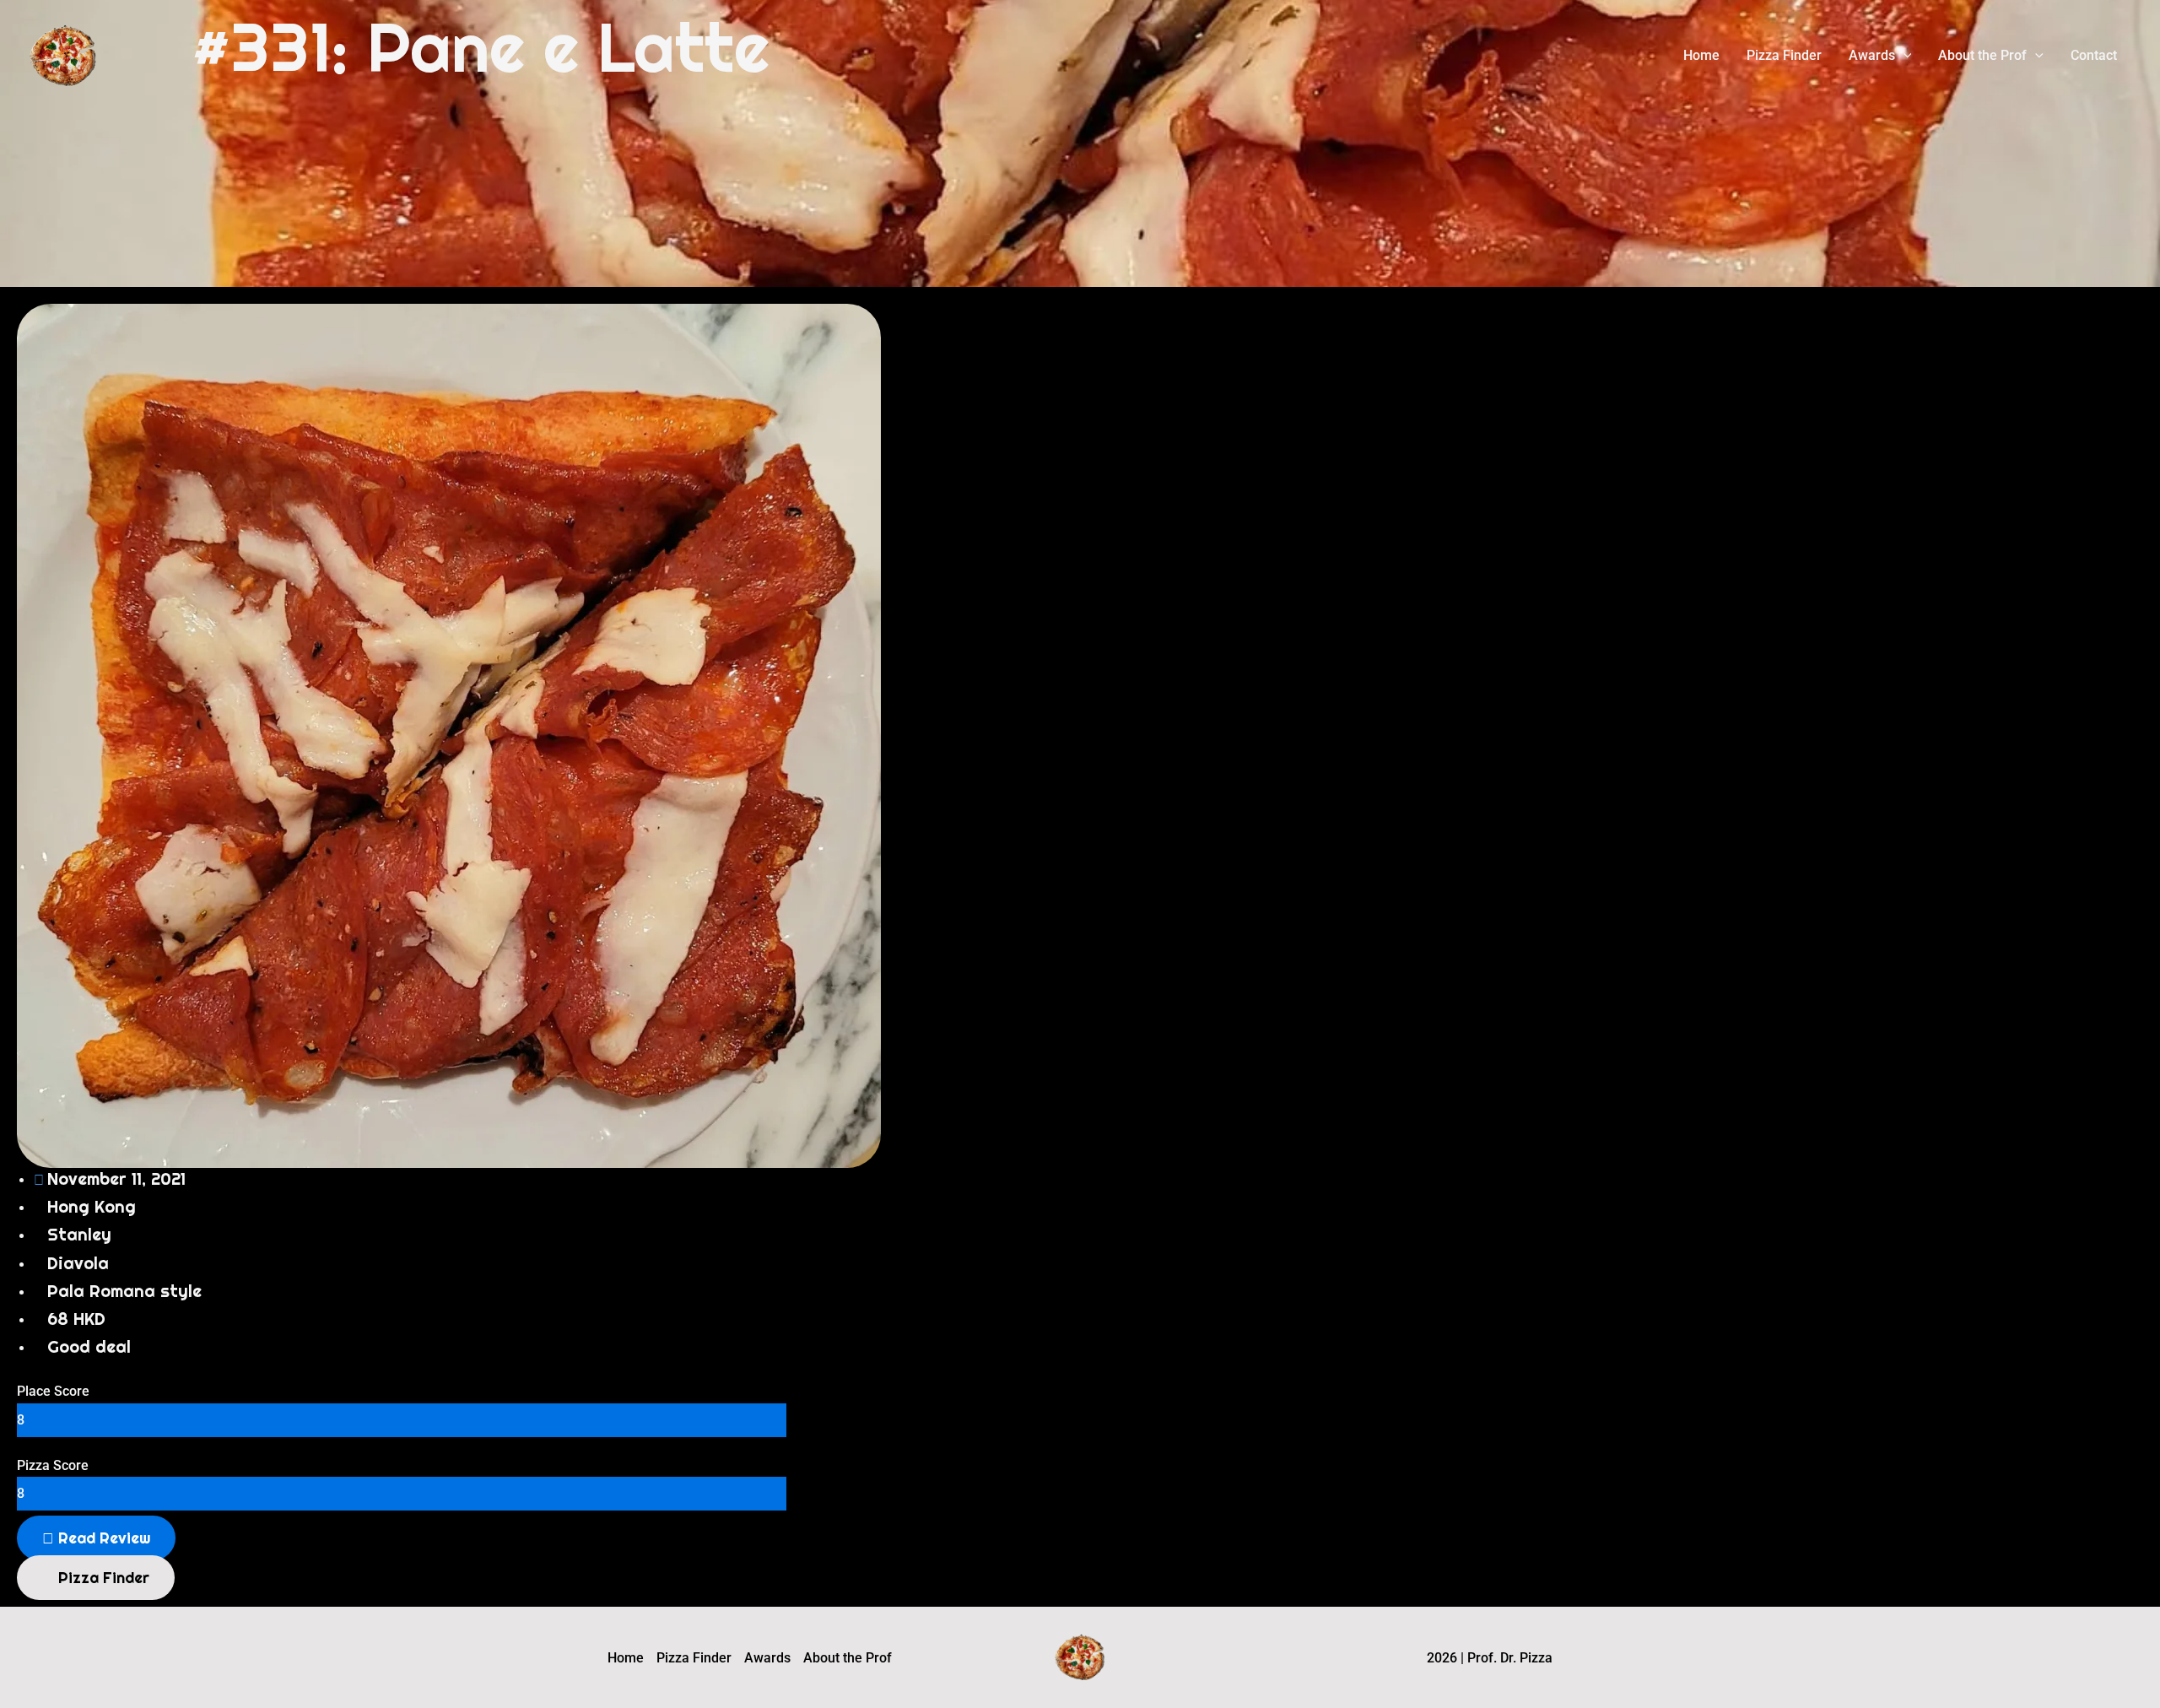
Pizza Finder (1784, 55)
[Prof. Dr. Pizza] (63, 54)
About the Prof (1982, 55)
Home (1701, 55)
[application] (1903, 56)
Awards (1872, 55)
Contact (2094, 55)
